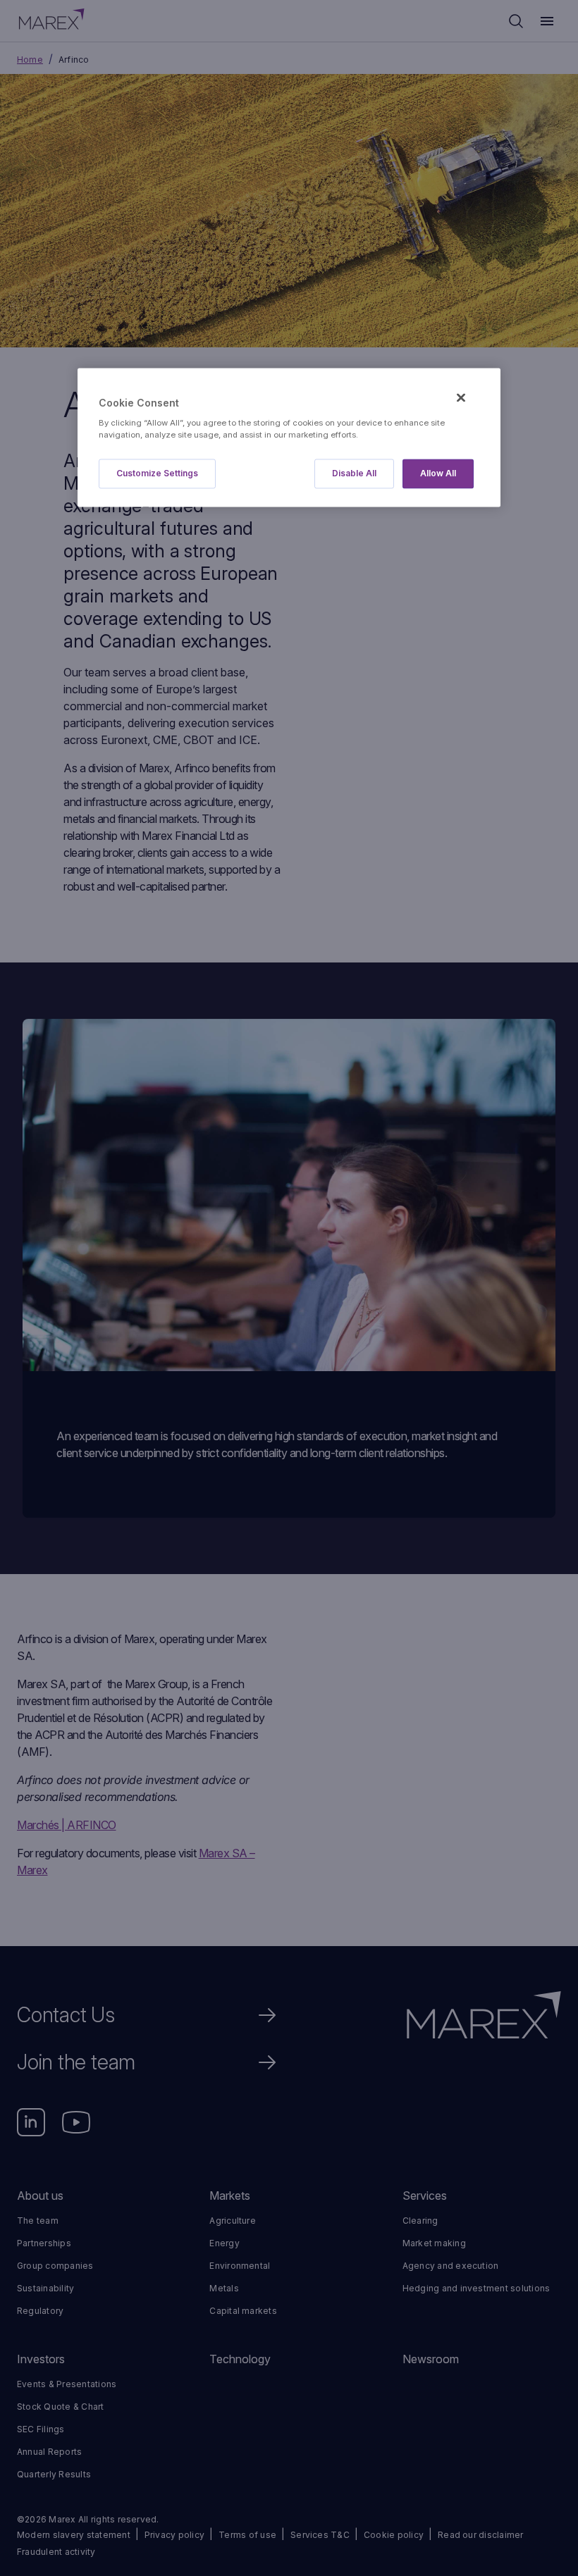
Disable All (354, 474)
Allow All (438, 474)
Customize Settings (157, 474)
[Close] (461, 398)
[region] (289, 438)
